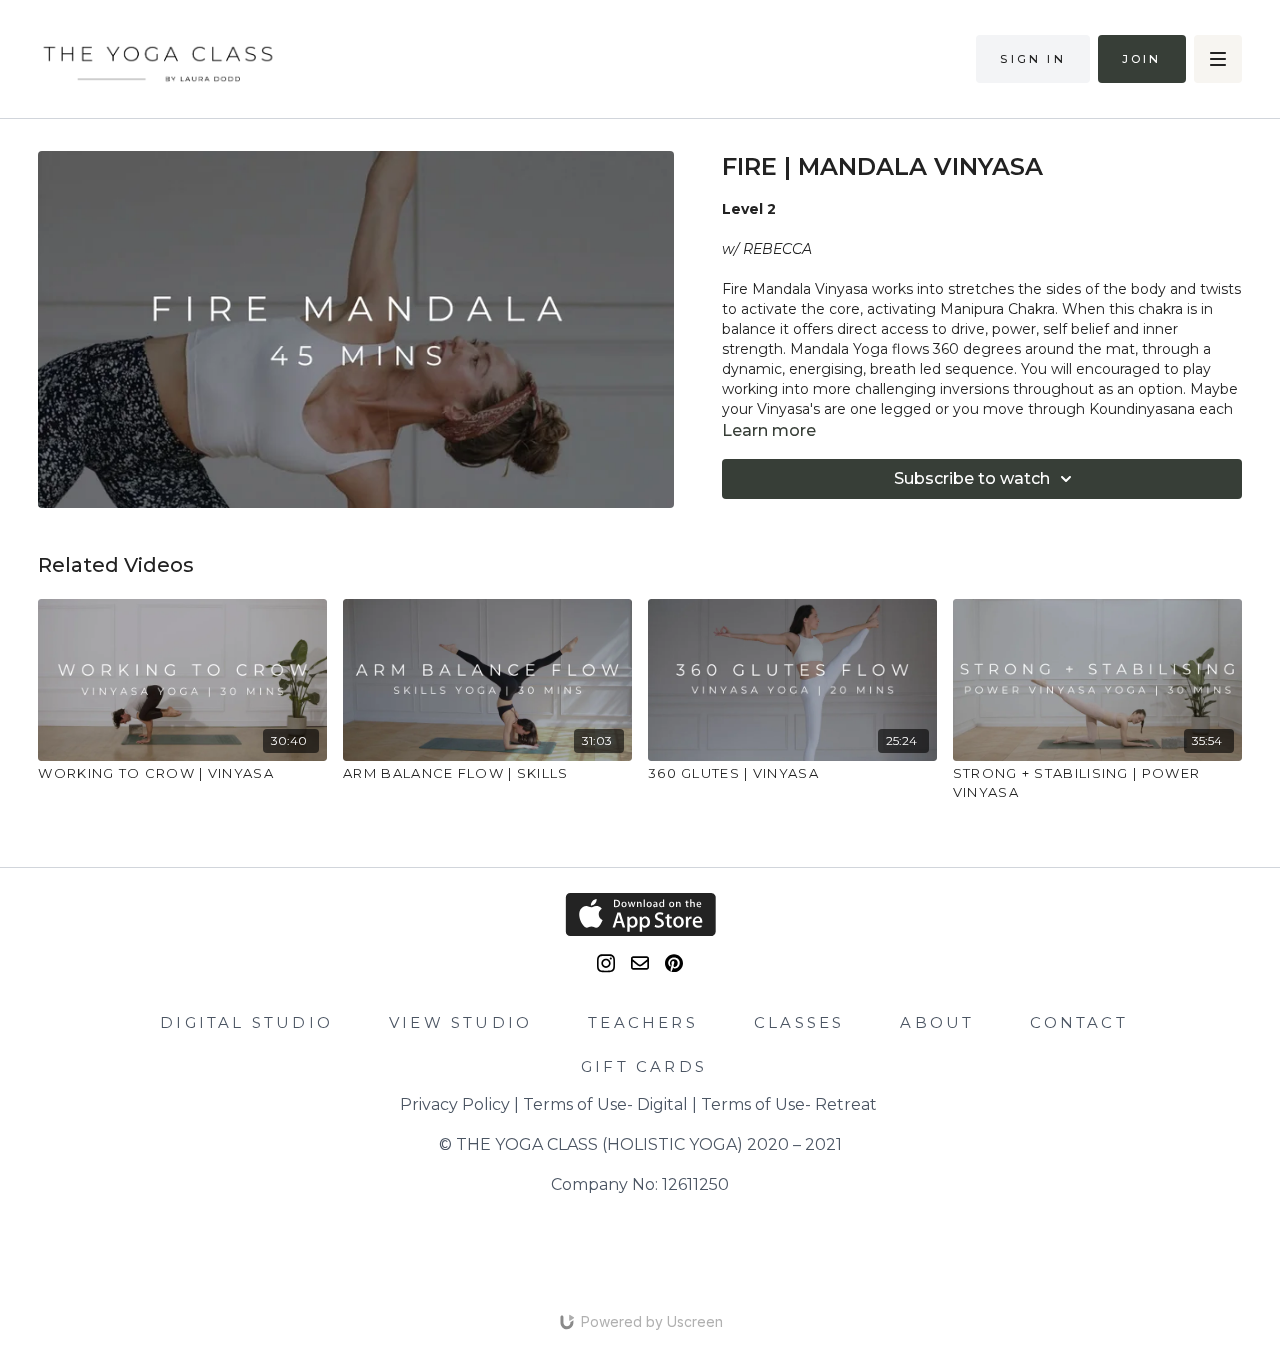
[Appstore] (639, 914)
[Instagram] (606, 963)
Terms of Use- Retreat (789, 1104)
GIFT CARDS (644, 1066)
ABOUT (937, 1022)
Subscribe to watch (972, 478)
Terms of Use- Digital (605, 1104)
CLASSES (799, 1022)
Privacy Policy (455, 1104)
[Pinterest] (674, 963)
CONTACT (1078, 1022)
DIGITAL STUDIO (246, 1022)
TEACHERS (643, 1022)
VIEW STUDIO (460, 1022)
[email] (640, 963)
